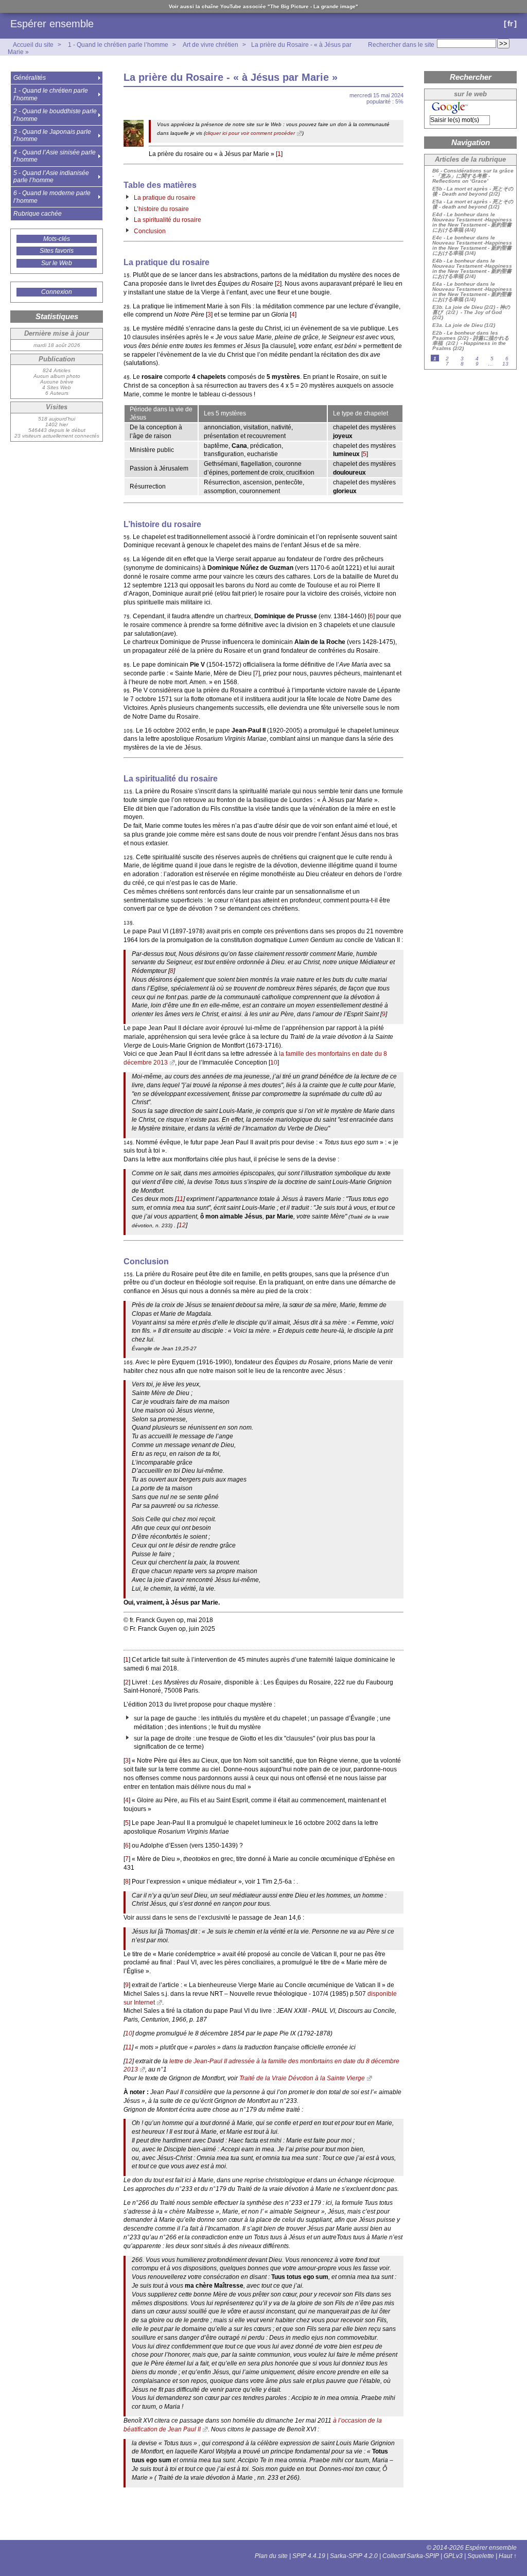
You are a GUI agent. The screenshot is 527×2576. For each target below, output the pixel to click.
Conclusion (150, 231)
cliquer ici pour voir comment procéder (250, 133)
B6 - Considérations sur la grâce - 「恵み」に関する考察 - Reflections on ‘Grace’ (473, 176)
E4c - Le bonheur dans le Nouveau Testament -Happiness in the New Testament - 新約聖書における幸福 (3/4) (472, 246)
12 (182, 1225)
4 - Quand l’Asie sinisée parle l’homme (55, 156)
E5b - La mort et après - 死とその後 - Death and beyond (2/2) (473, 192)
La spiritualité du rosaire (168, 220)
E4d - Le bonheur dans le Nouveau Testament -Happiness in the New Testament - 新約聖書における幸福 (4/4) (472, 222)
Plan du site (271, 2556)
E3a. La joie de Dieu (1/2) (464, 325)
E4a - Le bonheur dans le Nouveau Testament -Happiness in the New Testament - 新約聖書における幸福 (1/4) (472, 292)
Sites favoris (57, 251)
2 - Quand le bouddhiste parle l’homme (55, 115)
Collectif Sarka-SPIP (411, 2556)
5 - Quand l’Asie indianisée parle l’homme (51, 177)
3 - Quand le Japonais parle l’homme (52, 135)
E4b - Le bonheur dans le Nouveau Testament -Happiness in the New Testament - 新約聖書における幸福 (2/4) (472, 269)
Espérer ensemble (52, 24)
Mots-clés (57, 239)
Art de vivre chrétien (210, 45)
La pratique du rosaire (165, 198)
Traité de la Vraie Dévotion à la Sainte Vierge (302, 2078)
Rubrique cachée (38, 214)
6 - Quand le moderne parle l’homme (52, 197)
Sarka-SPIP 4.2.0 (354, 2556)
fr (510, 23)
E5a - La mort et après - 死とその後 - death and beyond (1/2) (473, 204)
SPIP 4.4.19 (309, 2556)
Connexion (57, 292)
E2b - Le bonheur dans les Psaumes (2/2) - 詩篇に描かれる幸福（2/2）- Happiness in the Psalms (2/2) (471, 341)
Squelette (481, 2556)
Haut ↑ (508, 2556)
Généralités (30, 78)
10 (274, 1063)
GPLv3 (453, 2556)
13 (505, 364)
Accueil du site (33, 45)
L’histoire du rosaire (161, 209)
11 (180, 1199)
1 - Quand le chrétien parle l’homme (118, 45)
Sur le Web (57, 263)
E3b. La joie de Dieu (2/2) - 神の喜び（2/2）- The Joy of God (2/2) (471, 312)
